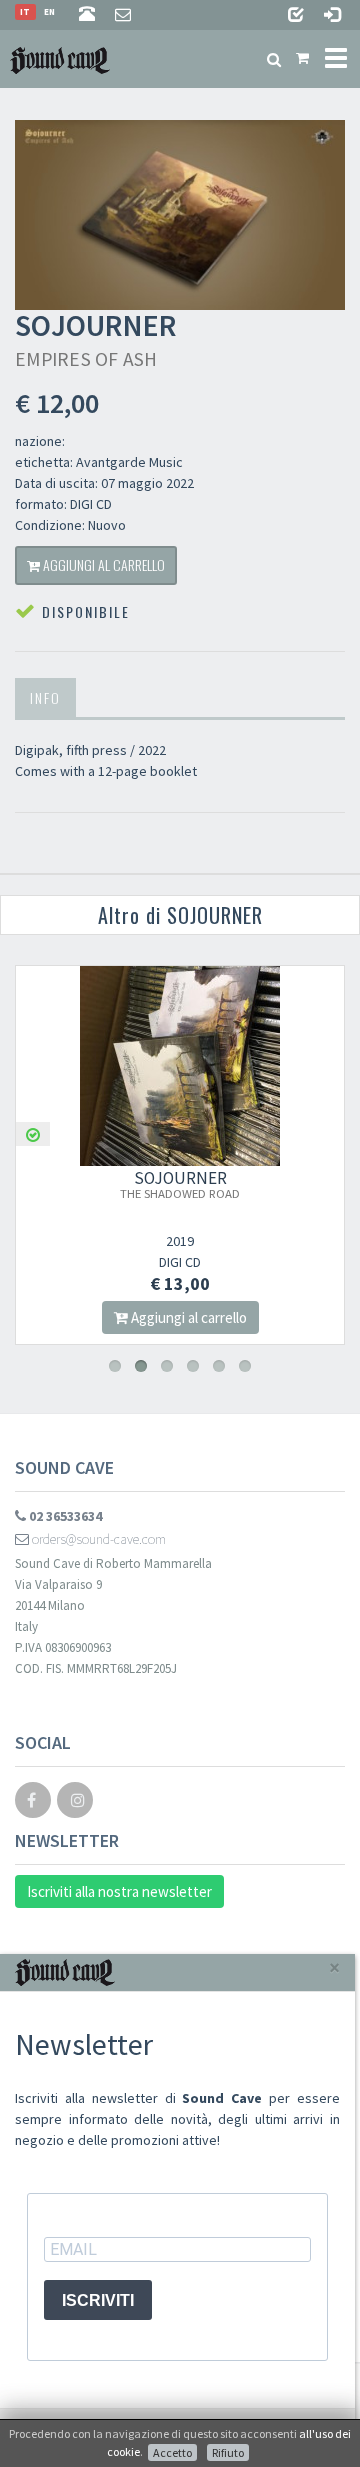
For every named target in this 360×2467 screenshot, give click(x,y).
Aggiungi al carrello (102, 564)
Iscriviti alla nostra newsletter (119, 1891)
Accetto (172, 2452)
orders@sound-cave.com (97, 1539)
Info (45, 697)
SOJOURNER (180, 1184)
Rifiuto (228, 2452)
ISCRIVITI (98, 2300)
